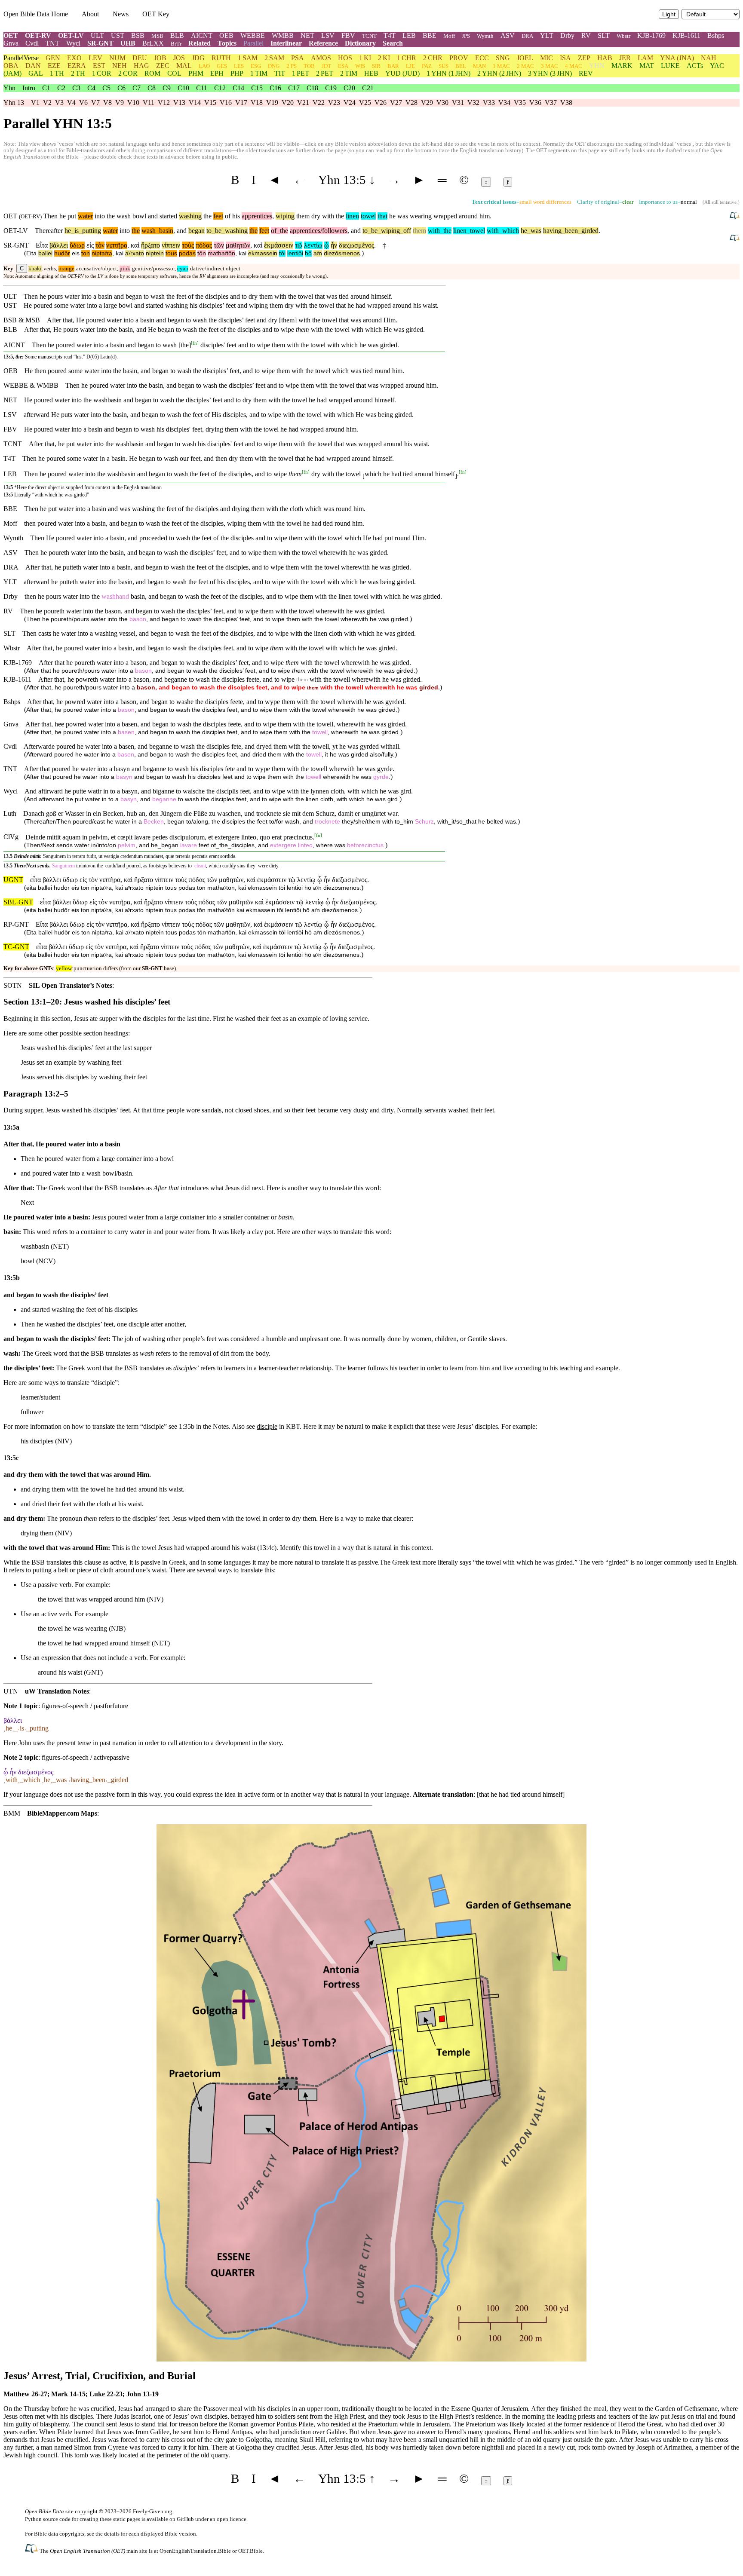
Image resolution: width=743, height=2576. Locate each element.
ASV (508, 35)
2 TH (78, 73)
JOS (179, 58)
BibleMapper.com (53, 1813)
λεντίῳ (313, 245)
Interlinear (286, 43)
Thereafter (49, 231)
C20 (349, 88)
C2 (61, 88)
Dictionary (360, 43)
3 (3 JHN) (550, 73)
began (196, 231)
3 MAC (550, 66)
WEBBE (253, 35)
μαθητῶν (238, 245)
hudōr (62, 253)
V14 (195, 103)
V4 (71, 103)
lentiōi (295, 253)
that (382, 216)
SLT (604, 35)
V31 (458, 103)
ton (86, 253)
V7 (95, 103)
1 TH (57, 73)
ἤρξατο (150, 245)
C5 (106, 88)
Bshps (716, 35)
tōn (202, 253)
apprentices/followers (319, 231)
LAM (645, 58)
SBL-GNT (18, 902)
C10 (183, 88)
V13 (179, 103)
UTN (11, 1691)
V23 (334, 103)
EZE (54, 66)
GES (222, 66)
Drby (567, 35)
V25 (365, 103)
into (125, 231)
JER (625, 58)
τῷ (299, 245)
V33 (489, 103)
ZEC (163, 66)
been (570, 231)
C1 (46, 88)
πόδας (204, 245)
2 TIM (349, 73)
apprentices (257, 216)
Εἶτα (42, 245)
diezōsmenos (342, 253)
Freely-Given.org (153, 2511)
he (68, 231)
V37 (551, 103)
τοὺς (188, 245)
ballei (45, 253)
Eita (31, 253)
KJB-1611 (686, 35)
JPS (466, 36)
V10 (133, 103)
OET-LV (71, 35)
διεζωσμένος (356, 245)
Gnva (11, 43)
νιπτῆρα (117, 245)
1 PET (301, 73)
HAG (141, 66)
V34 (504, 103)
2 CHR (433, 58)
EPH (217, 73)
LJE (410, 66)
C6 (121, 88)
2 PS (292, 66)
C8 (152, 88)
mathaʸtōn (221, 253)
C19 (331, 88)
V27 (396, 103)
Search (393, 43)
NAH (709, 58)
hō (308, 253)
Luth (10, 813)
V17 (241, 103)
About (90, 14)
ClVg (11, 837)
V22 (319, 103)
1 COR (102, 73)
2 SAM (274, 58)
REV (586, 73)
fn (195, 343)
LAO (204, 66)
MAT (647, 66)
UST (118, 35)
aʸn (318, 253)
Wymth (485, 36)
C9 (167, 88)
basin (164, 231)
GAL (36, 73)
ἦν (334, 245)
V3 (59, 103)
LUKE (670, 66)
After (54, 320)
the (136, 231)
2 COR (128, 73)
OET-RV (38, 35)
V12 (164, 103)
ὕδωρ (77, 245)
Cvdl (32, 43)
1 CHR (407, 58)
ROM (152, 73)
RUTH (221, 58)
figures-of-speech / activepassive (86, 1757)
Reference (323, 43)
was (534, 231)
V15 (210, 103)
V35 (520, 103)
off (405, 231)
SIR (376, 66)
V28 (411, 103)
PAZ (427, 66)
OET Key (156, 14)
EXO (74, 58)
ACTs (695, 66)
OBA (11, 66)
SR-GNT (100, 43)
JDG (198, 58)
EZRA (77, 66)
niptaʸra (102, 253)
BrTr (176, 44)
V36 (535, 103)
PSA (298, 58)
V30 (442, 103)
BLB (177, 35)
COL (174, 73)
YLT (547, 35)
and (182, 231)
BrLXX (153, 43)
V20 (288, 103)
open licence (232, 2519)
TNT (52, 43)
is (75, 231)
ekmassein (263, 253)
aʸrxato (135, 253)
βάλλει (59, 245)
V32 (473, 103)
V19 (272, 103)
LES (239, 66)
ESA (343, 66)
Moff (449, 36)
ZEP (584, 58)
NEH (120, 66)
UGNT (13, 880)
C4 (91, 88)
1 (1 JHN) (448, 73)
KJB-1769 (651, 35)
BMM (12, 1813)
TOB (309, 66)
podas (187, 253)
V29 (427, 103)
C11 (202, 88)
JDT (326, 66)
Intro (29, 88)
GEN (53, 58)
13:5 (8, 487)
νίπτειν (171, 245)
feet (218, 216)
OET (11, 35)
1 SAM (248, 58)
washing (190, 216)
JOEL (525, 58)
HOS (345, 58)
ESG (256, 66)
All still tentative (720, 202)
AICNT (202, 35)
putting (90, 231)
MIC (547, 58)
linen (352, 216)
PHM (196, 73)
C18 (312, 88)
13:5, (9, 357)
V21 (303, 103)
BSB (138, 35)
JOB (160, 58)
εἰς (90, 245)
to (209, 231)
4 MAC (574, 66)
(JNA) (677, 58)
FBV (348, 35)
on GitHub (182, 2519)
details (112, 2534)
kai (120, 253)
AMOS (321, 58)
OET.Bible (250, 2551)
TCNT (369, 36)
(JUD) (402, 73)
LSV (328, 35)
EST (99, 66)
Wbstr (623, 36)
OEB (226, 35)
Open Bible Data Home (36, 14)
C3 (76, 88)
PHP (237, 73)
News (121, 14)
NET (307, 35)
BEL (461, 66)
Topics (227, 43)
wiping (285, 216)
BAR (393, 66)
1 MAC (501, 66)
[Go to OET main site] (32, 2550)
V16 (226, 103)
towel (368, 216)
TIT (280, 73)
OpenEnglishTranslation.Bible (195, 2551)
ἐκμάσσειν (279, 245)
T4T (390, 35)
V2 (47, 103)
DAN (33, 66)
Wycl (73, 43)
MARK (622, 66)
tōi (282, 253)
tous (171, 253)
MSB (157, 36)
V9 (120, 103)
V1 (35, 103)
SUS (444, 66)
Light (669, 14)
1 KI (365, 58)
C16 (275, 88)
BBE (430, 35)
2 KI (384, 58)
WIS (360, 66)
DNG (274, 66)
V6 (83, 103)
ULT (97, 35)
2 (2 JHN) (499, 73)
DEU (140, 58)
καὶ (135, 245)
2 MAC (525, 66)
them (419, 231)
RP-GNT (16, 924)
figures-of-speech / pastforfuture (85, 1706)
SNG (503, 58)
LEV (95, 58)
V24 (350, 103)
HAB (605, 58)
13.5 (8, 856)
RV (586, 35)
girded (588, 231)
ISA (565, 58)
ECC (482, 58)
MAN (479, 66)
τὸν (100, 245)
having (552, 231)
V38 (566, 103)
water (85, 216)
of (274, 231)
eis (76, 253)
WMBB (283, 35)
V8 (107, 103)
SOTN (13, 985)
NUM (117, 58)
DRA (527, 36)
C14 (238, 88)
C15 (257, 88)
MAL (184, 66)
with (434, 231)
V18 (257, 103)
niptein (155, 253)
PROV (459, 58)
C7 (137, 88)
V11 (149, 103)
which (509, 231)
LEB (409, 35)
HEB (371, 73)
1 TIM (259, 73)
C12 (220, 88)
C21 (368, 88)
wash (149, 231)
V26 (381, 103)
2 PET (325, 73)
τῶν (219, 245)
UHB (128, 43)
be (216, 231)
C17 (294, 88)
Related (200, 43)
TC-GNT (16, 947)
